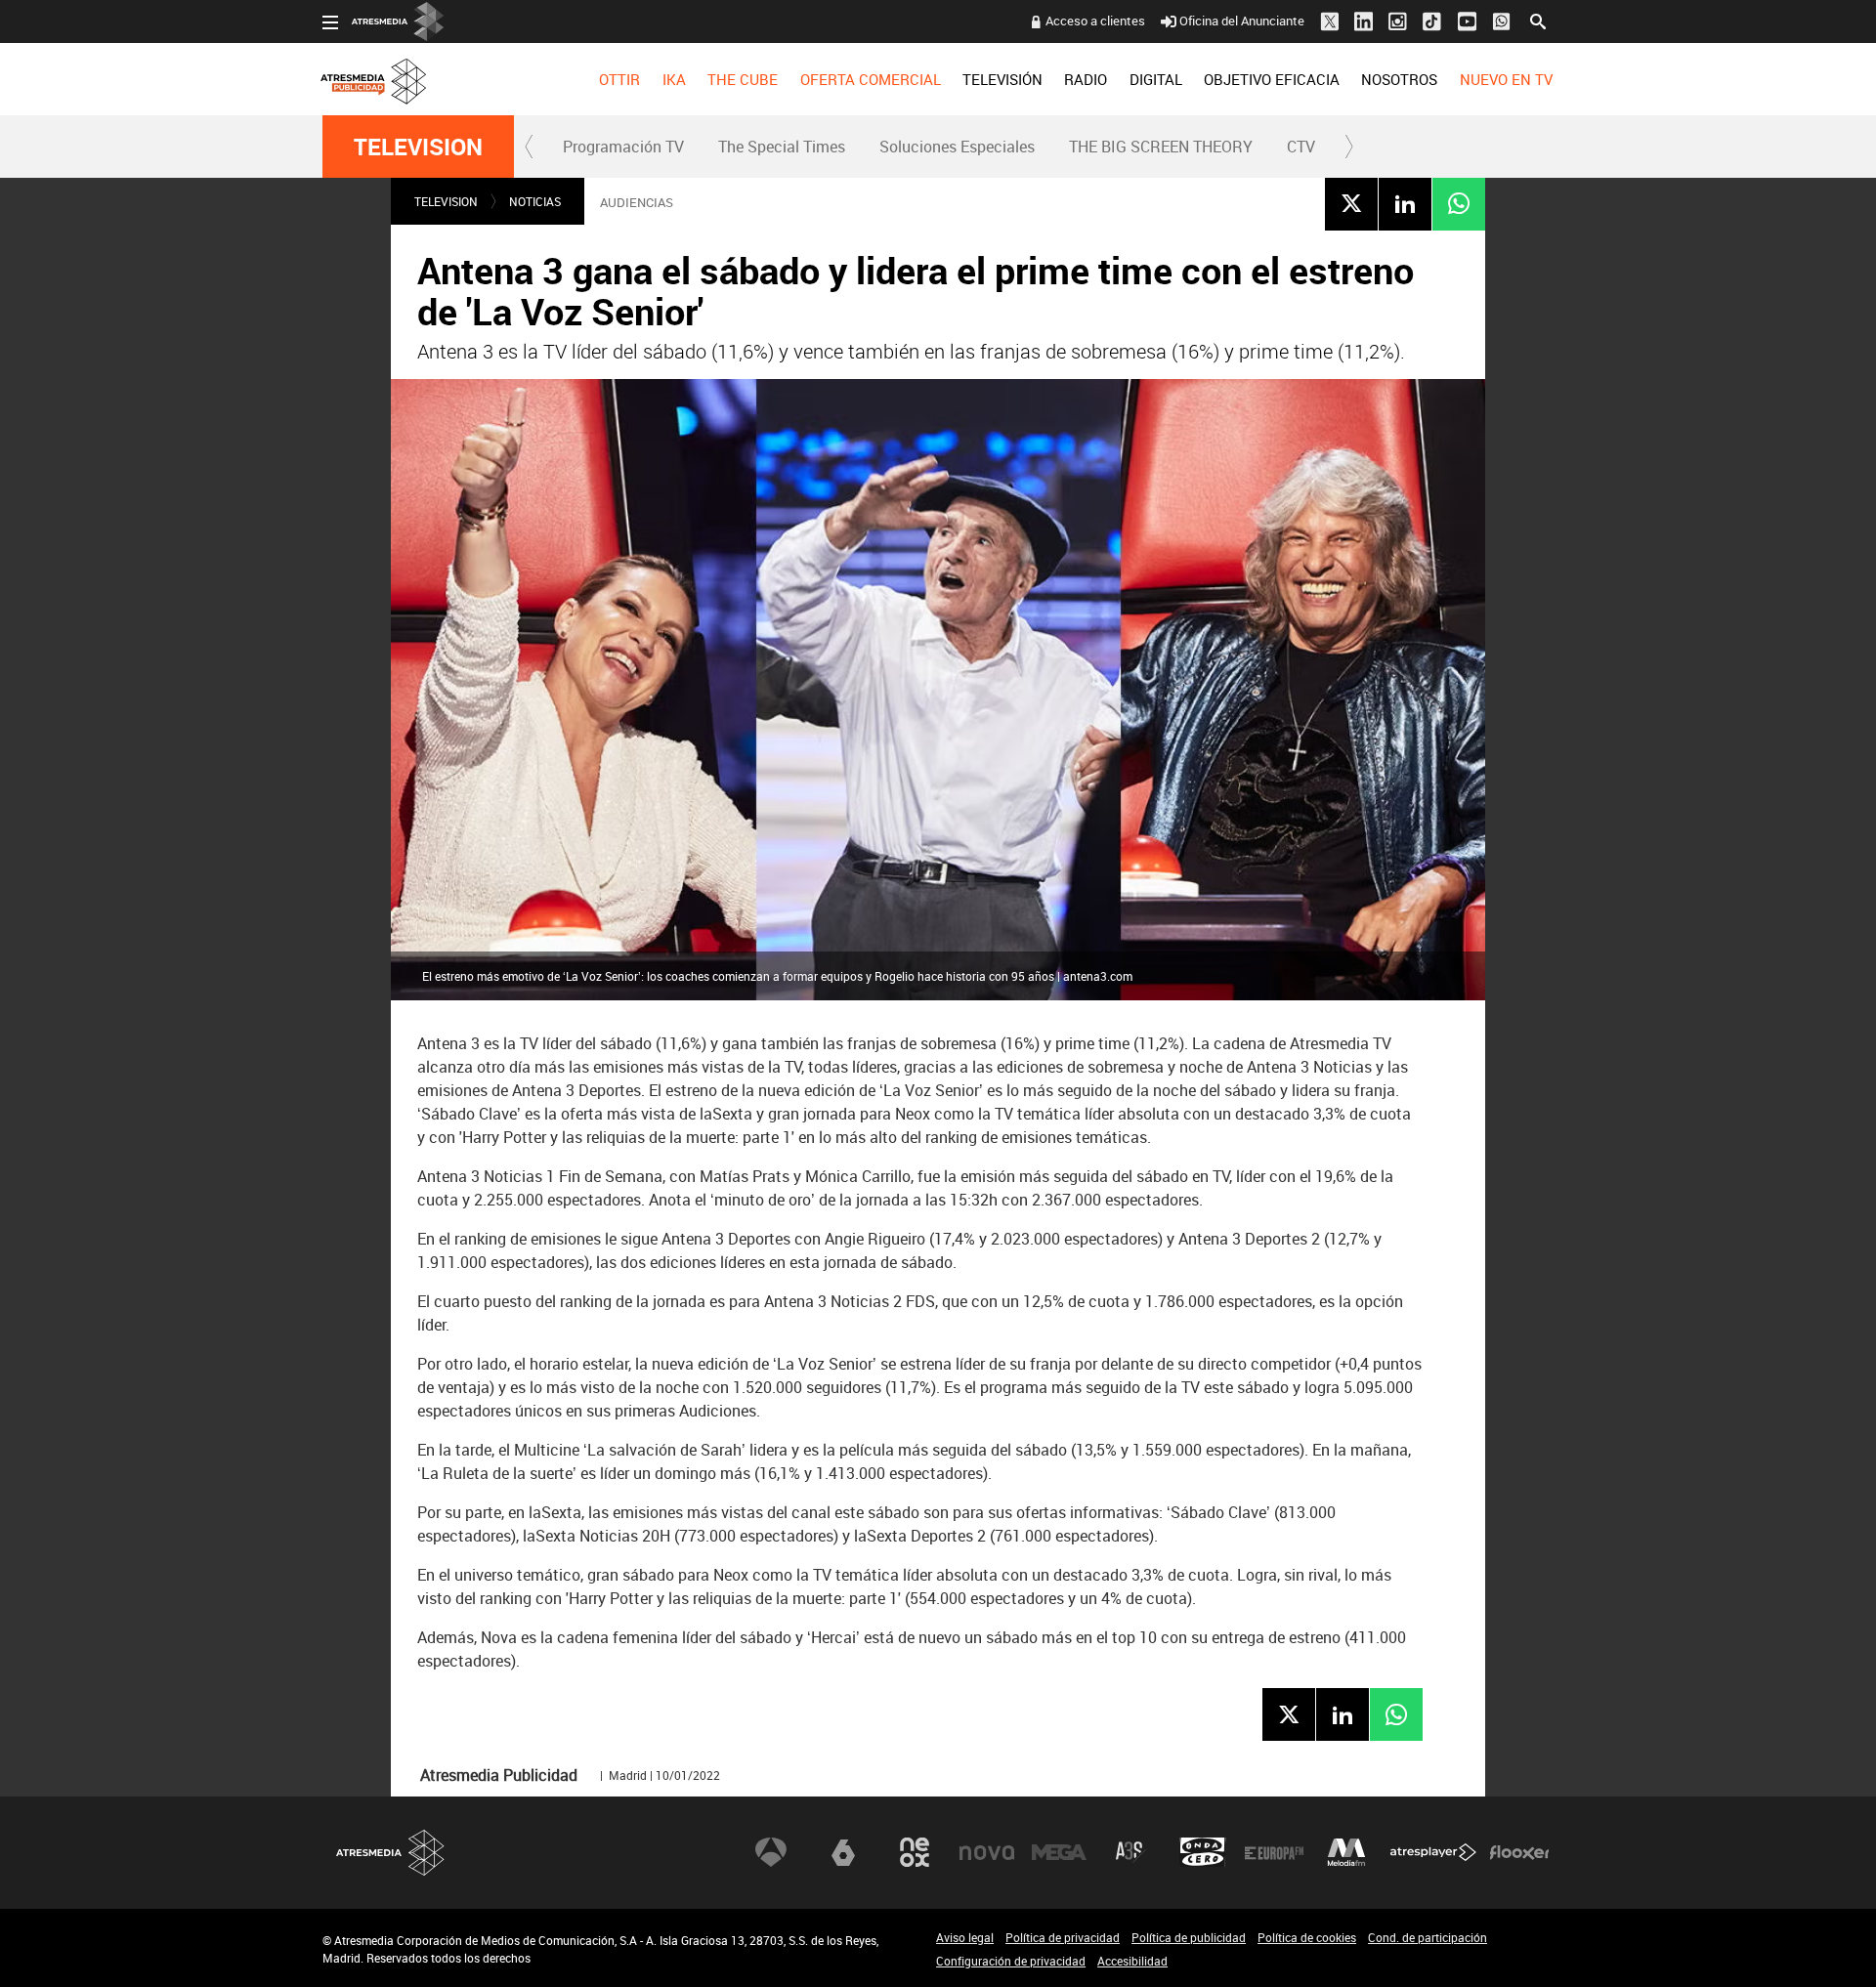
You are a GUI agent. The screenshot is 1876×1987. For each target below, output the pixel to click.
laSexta (843, 1852)
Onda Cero (1203, 1852)
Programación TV (623, 147)
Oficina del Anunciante (1242, 21)
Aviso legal (965, 1937)
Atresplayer (1433, 1852)
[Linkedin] (1405, 203)
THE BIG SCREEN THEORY (1161, 147)
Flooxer (1519, 1852)
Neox (915, 1852)
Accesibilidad (1132, 1961)
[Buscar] (1538, 20)
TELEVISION (418, 147)
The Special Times (782, 147)
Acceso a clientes (1095, 21)
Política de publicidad (1189, 1937)
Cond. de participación (1428, 1937)
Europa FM (1274, 1852)
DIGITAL (1156, 79)
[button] (530, 147)
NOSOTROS (1399, 79)
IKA (674, 79)
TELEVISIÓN (1002, 79)
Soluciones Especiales (957, 147)
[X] (1351, 203)
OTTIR (619, 79)
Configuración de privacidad (1011, 1961)
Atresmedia (391, 1853)
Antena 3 (771, 1852)
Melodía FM (1346, 1852)
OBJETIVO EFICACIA (1272, 79)
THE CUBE (743, 79)
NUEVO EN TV (1506, 79)
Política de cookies (1307, 1937)
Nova (987, 1852)
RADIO (1086, 79)
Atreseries (1130, 1852)
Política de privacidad (1063, 1937)
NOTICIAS (535, 201)
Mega (1059, 1852)
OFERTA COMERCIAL (871, 79)
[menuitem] (619, 79)
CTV (1301, 147)
